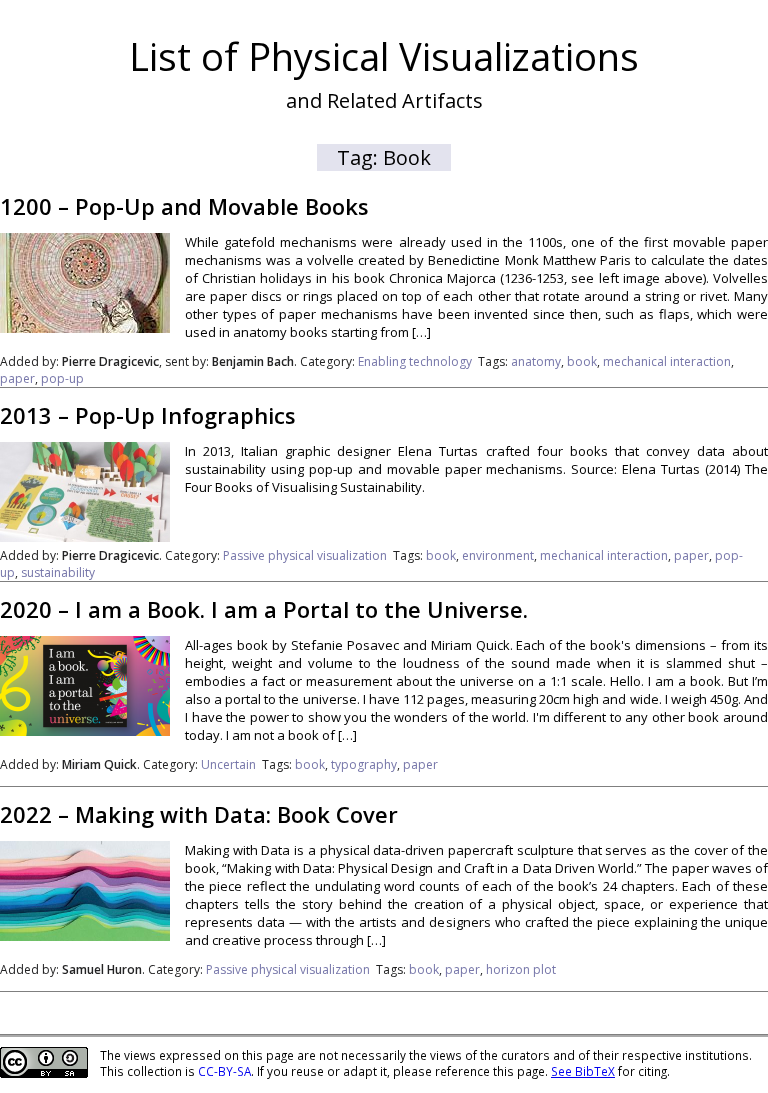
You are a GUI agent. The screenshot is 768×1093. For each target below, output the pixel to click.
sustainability (58, 572)
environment (498, 555)
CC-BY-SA (224, 1071)
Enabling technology (415, 361)
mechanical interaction (667, 361)
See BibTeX (583, 1071)
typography (364, 764)
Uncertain (228, 764)
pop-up (62, 378)
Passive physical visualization (305, 555)
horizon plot (521, 969)
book (582, 361)
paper (17, 378)
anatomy (536, 361)
